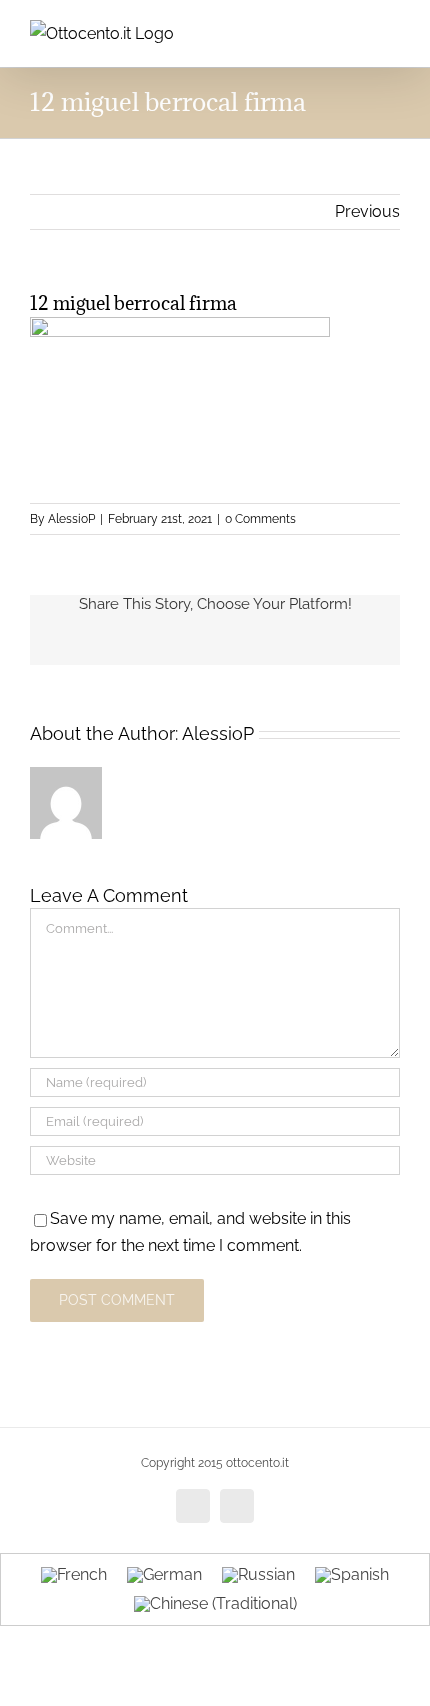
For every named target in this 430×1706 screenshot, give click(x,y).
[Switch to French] (74, 1576)
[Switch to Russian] (258, 1576)
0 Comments (260, 519)
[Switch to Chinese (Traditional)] (215, 1604)
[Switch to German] (164, 1576)
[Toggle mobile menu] (392, 30)
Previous (367, 211)
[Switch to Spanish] (352, 1576)
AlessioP (71, 519)
